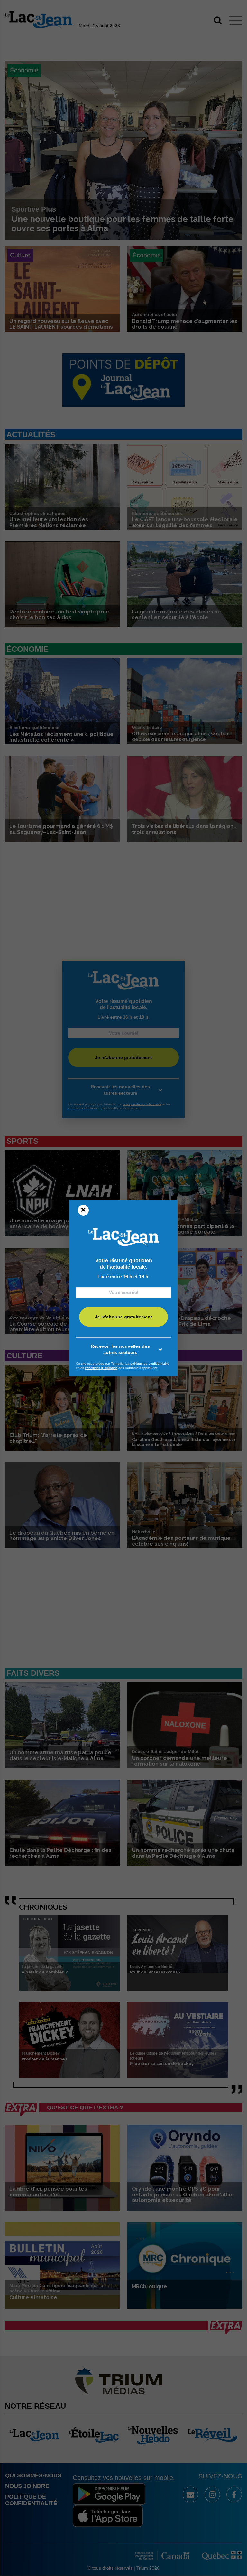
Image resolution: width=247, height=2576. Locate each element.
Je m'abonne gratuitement (123, 1317)
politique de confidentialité (150, 1363)
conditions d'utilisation (101, 1368)
